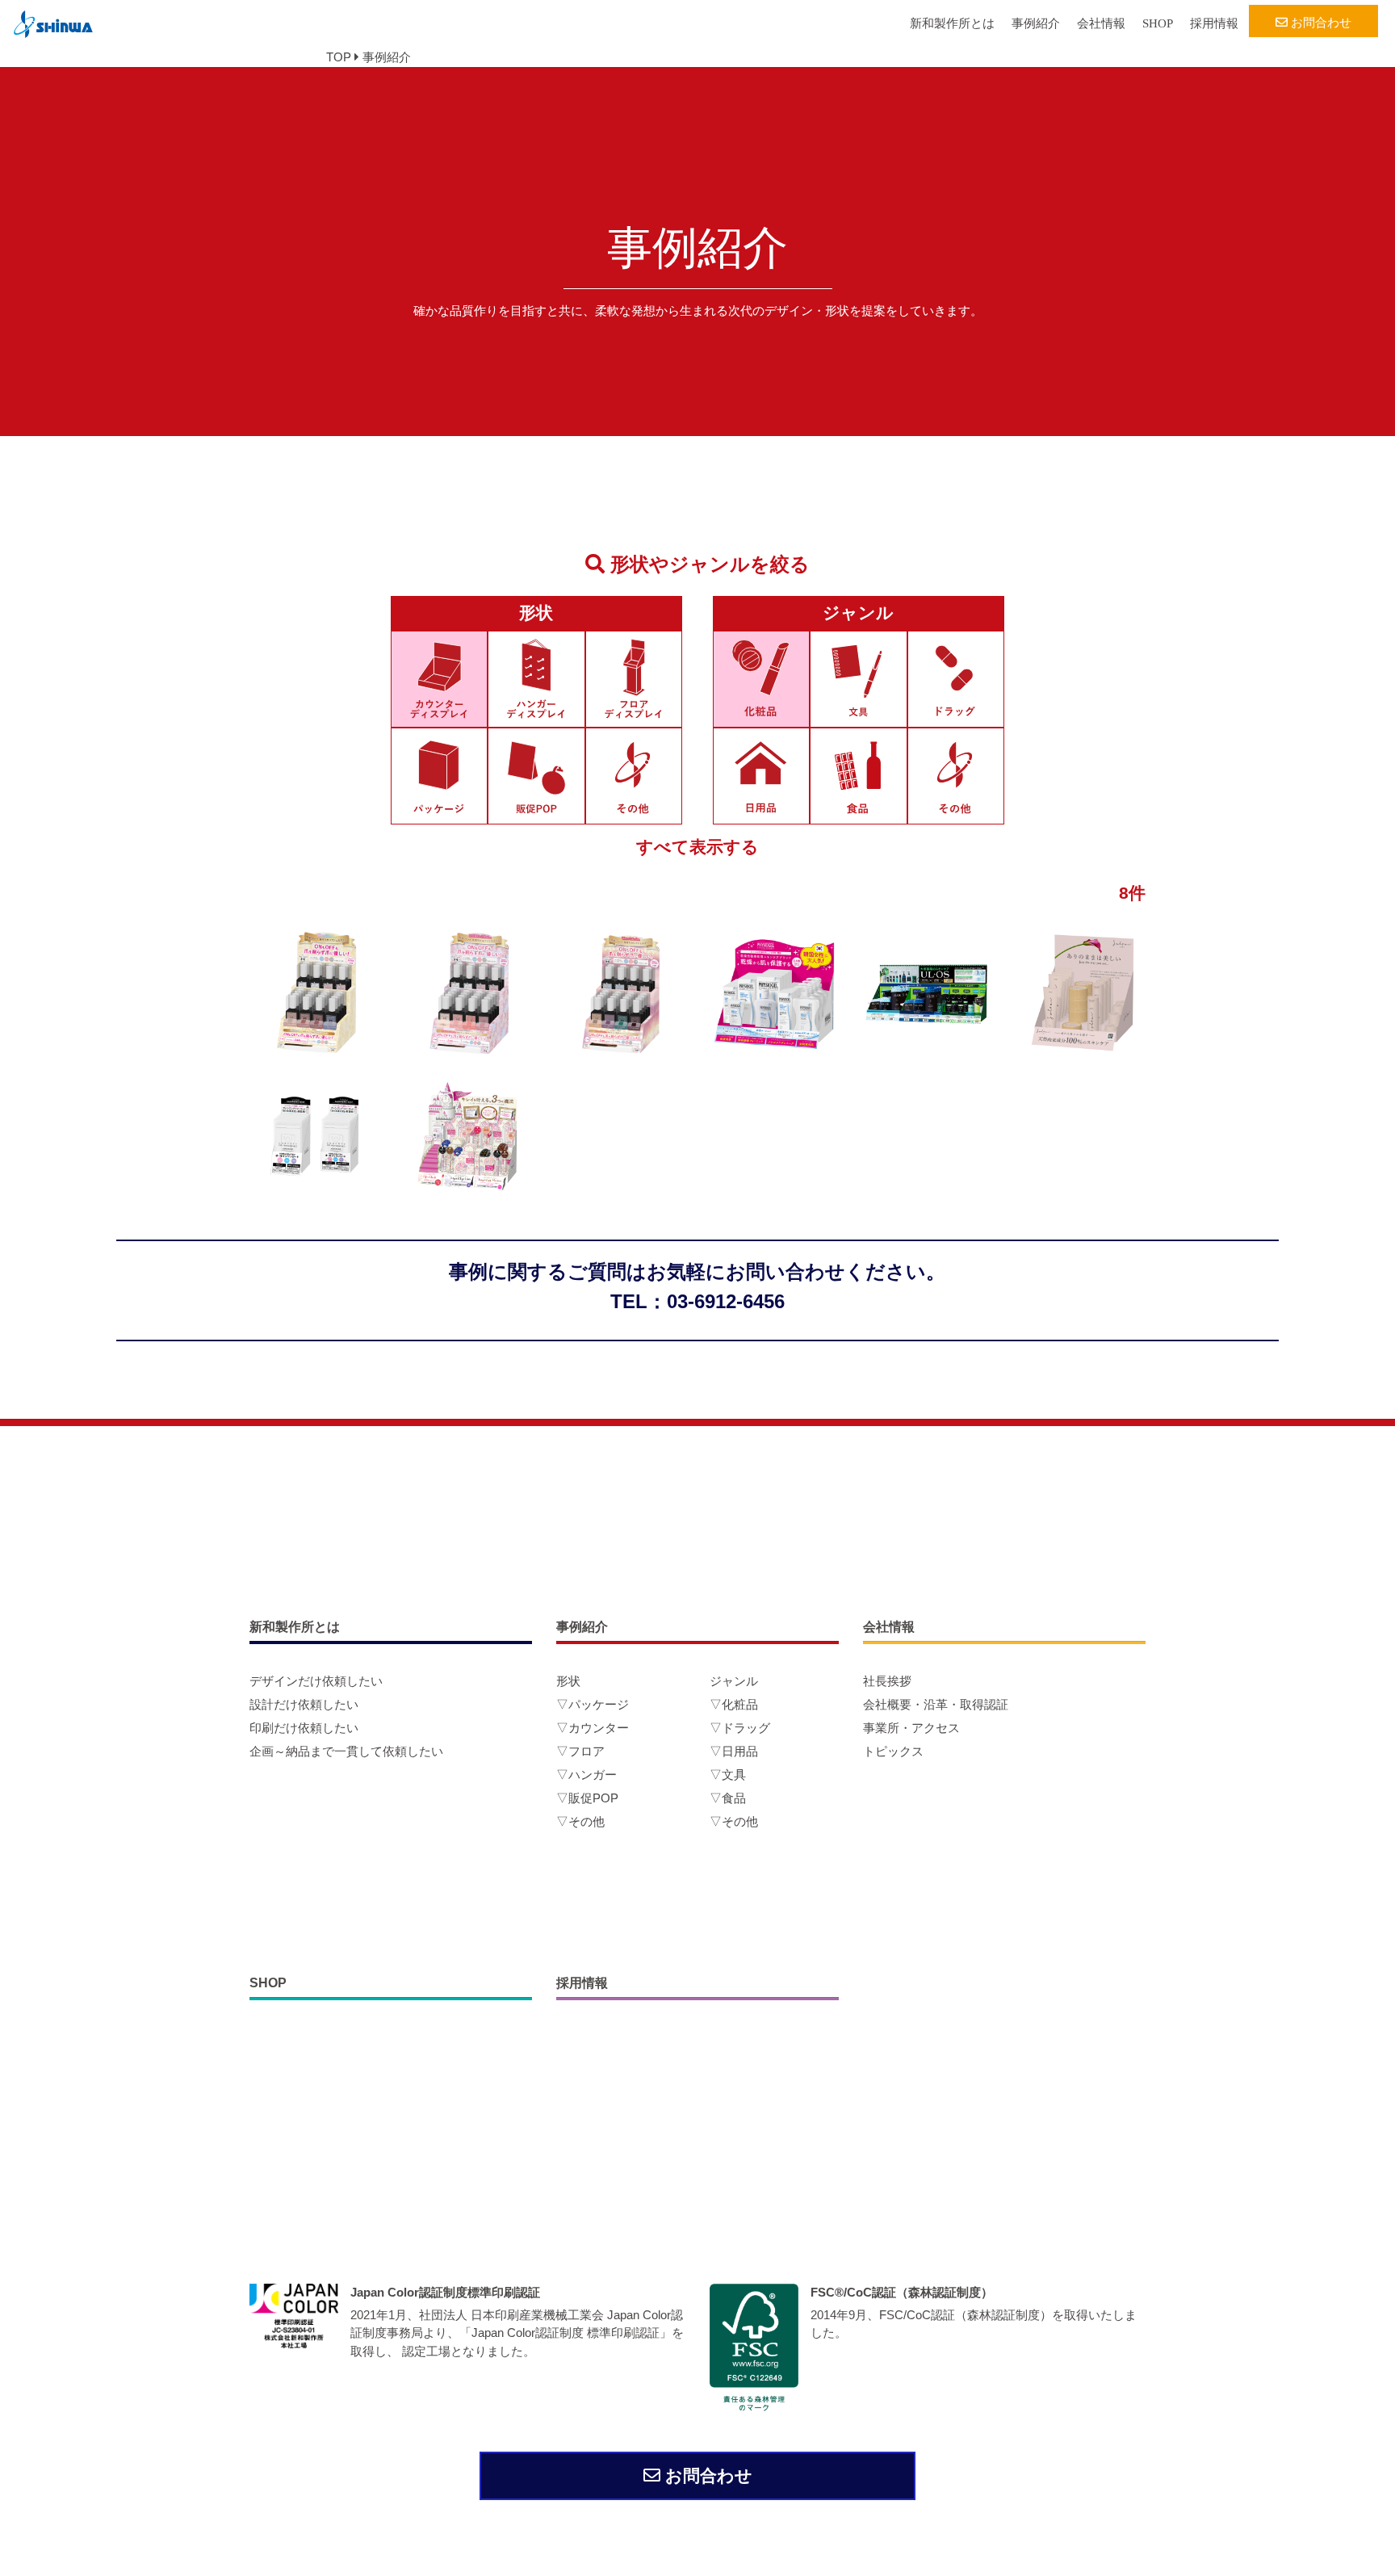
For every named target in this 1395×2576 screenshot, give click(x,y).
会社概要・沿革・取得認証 (936, 1704)
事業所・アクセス (911, 1728)
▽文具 (728, 1775)
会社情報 (1101, 23)
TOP (339, 57)
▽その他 (580, 1821)
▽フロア (580, 1751)
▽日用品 (734, 1751)
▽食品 (728, 1798)
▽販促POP (587, 1798)
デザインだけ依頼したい (316, 1681)
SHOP (1158, 23)
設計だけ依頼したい (304, 1704)
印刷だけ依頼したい (304, 1728)
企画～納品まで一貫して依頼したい (346, 1751)
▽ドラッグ (740, 1728)
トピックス (893, 1751)
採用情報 (1214, 23)
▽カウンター (593, 1728)
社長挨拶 (887, 1681)
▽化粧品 (734, 1704)
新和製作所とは (952, 23)
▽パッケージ (593, 1704)
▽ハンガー (586, 1775)
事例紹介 (1036, 23)
